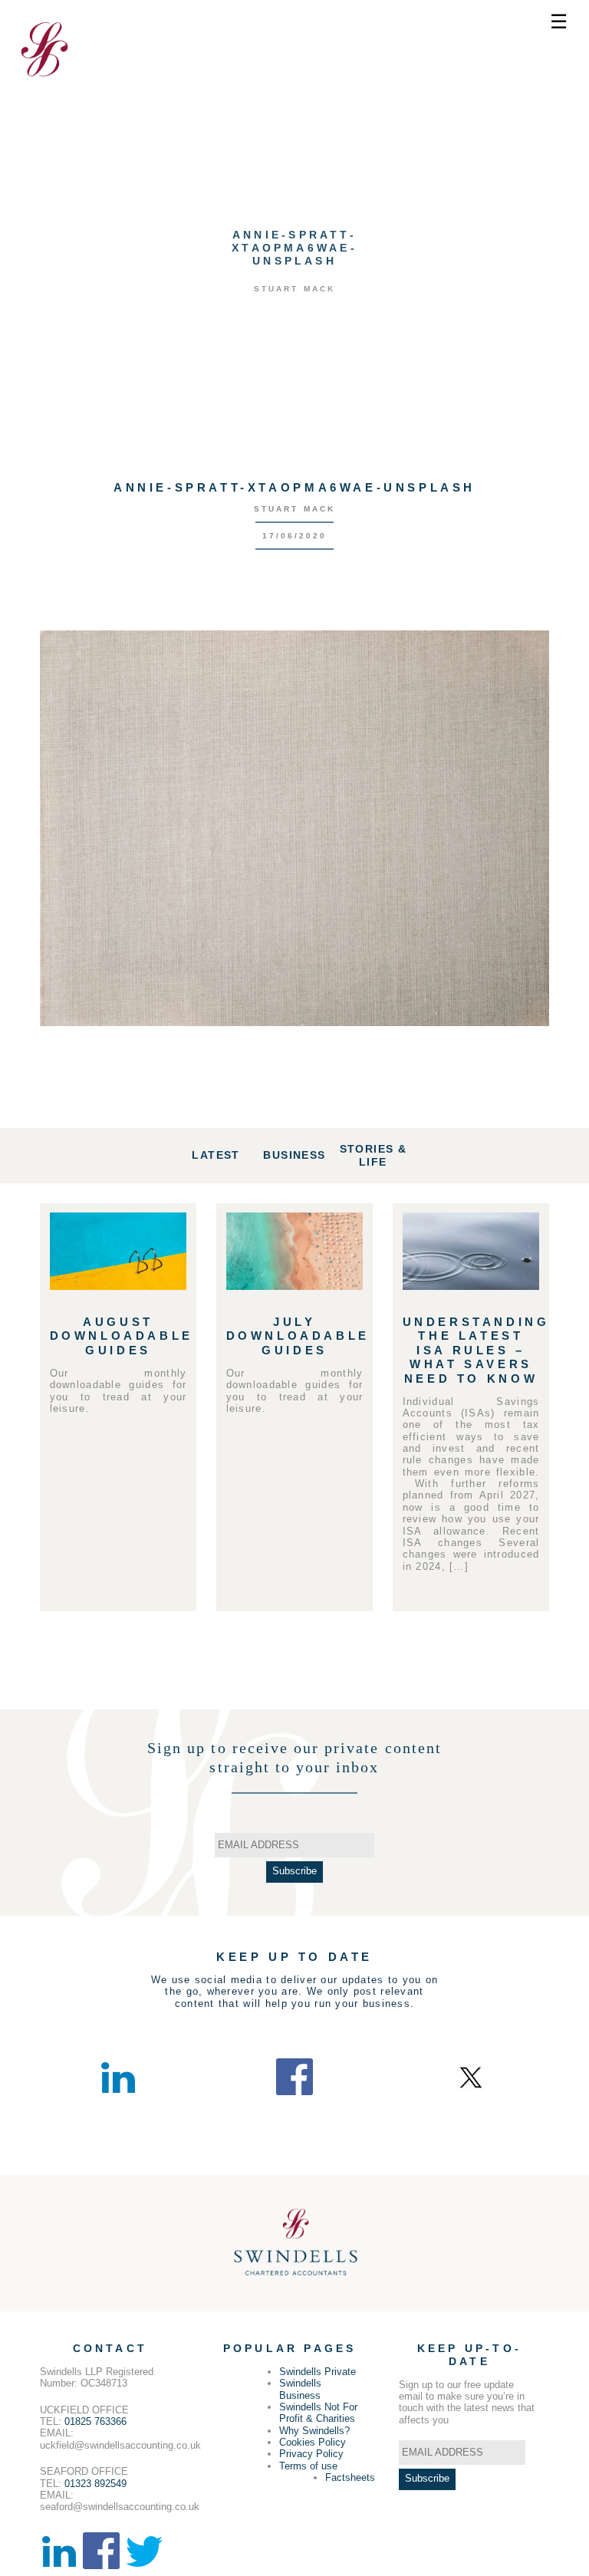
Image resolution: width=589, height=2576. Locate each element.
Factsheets (350, 2477)
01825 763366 (95, 2421)
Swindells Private (318, 2372)
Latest (216, 1155)
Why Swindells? (314, 2431)
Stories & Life (373, 1155)
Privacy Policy (311, 2454)
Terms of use (308, 2466)
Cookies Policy (313, 2442)
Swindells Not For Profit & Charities (318, 2413)
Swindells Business (300, 2389)
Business (294, 1155)
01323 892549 (95, 2484)
